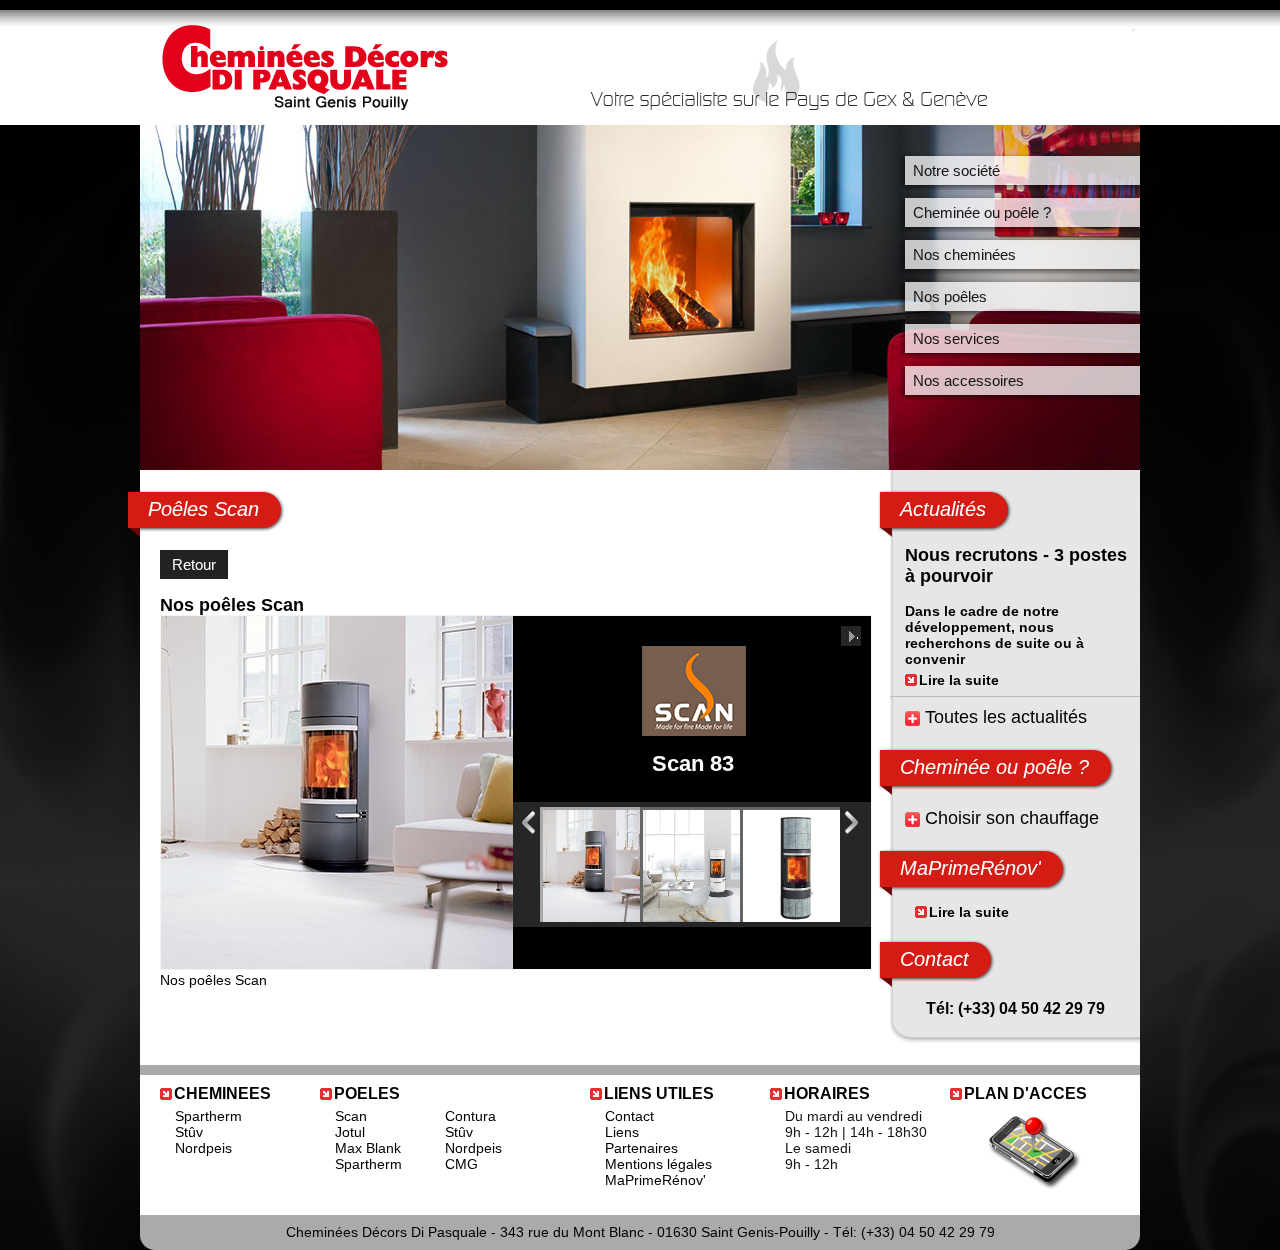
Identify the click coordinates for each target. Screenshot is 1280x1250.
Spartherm (208, 1116)
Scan (351, 1116)
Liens (622, 1132)
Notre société (956, 170)
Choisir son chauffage (1012, 818)
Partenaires (641, 1148)
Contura (470, 1116)
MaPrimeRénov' (655, 1180)
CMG (461, 1164)
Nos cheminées (964, 254)
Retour (194, 564)
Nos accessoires (968, 380)
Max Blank (368, 1148)
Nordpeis (203, 1148)
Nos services (956, 338)
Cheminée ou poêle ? (982, 212)
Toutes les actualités (1006, 717)
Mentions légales (658, 1164)
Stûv (189, 1132)
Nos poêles (950, 296)
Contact (934, 959)
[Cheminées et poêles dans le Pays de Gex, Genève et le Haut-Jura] (304, 105)
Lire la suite (959, 680)
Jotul (350, 1132)
